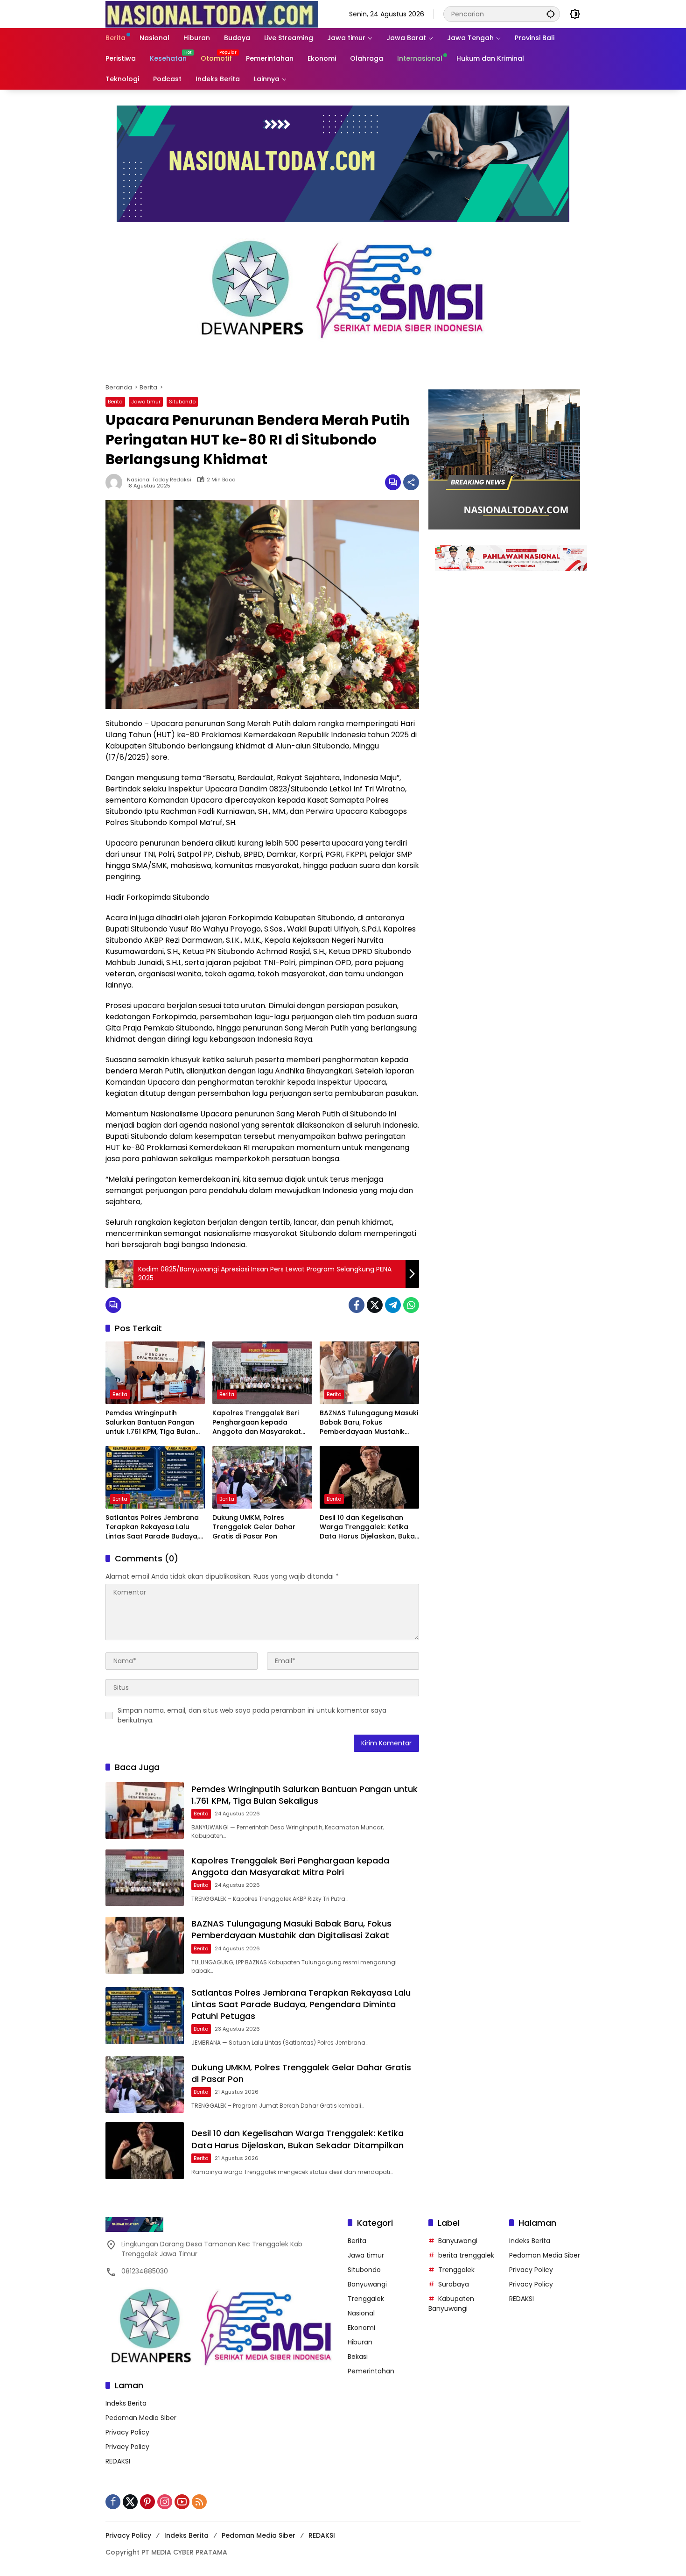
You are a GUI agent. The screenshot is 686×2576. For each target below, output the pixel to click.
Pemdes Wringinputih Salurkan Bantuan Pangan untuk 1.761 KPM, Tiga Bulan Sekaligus (150, 1422)
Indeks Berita (126, 2403)
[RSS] (199, 2502)
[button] (551, 14)
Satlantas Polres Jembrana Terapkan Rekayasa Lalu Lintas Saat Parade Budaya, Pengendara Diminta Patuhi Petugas (152, 1527)
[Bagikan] (411, 482)
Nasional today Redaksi (159, 480)
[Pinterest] (147, 2502)
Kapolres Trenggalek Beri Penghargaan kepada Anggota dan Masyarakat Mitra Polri (257, 1422)
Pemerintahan (371, 2371)
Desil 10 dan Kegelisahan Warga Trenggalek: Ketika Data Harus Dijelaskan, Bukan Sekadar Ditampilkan (369, 1527)
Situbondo (182, 402)
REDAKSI (118, 2461)
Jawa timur (146, 402)
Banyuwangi (367, 2284)
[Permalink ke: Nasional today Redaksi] (116, 482)
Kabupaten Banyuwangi (451, 2304)
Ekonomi (361, 2328)
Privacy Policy (127, 2432)
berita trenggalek (466, 2255)
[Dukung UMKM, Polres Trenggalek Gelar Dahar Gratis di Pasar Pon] (262, 1477)
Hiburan (360, 2342)
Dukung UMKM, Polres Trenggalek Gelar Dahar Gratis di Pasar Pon (254, 1527)
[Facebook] (357, 1305)
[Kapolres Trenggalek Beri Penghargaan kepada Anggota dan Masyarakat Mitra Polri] (262, 1373)
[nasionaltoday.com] (212, 14)
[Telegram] (393, 1305)
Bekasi (358, 2357)
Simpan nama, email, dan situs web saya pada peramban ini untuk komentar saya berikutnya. (252, 1715)
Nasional (361, 2313)
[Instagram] (165, 2502)
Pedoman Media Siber (141, 2418)
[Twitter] (375, 1305)
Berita (115, 402)
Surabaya (454, 2284)
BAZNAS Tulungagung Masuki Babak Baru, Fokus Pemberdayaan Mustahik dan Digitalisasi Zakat (369, 1422)
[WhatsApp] (411, 1305)
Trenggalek (366, 2299)
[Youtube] (182, 2502)
